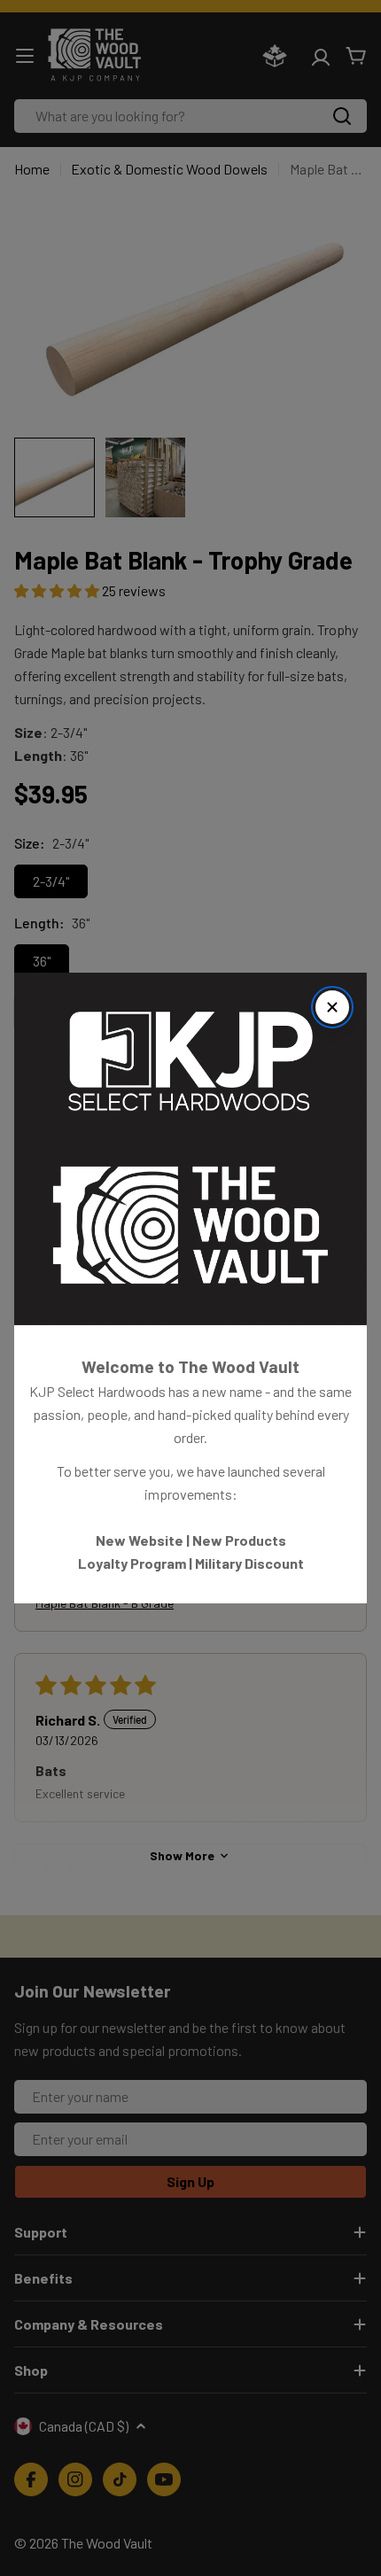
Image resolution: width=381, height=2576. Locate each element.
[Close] (332, 1007)
